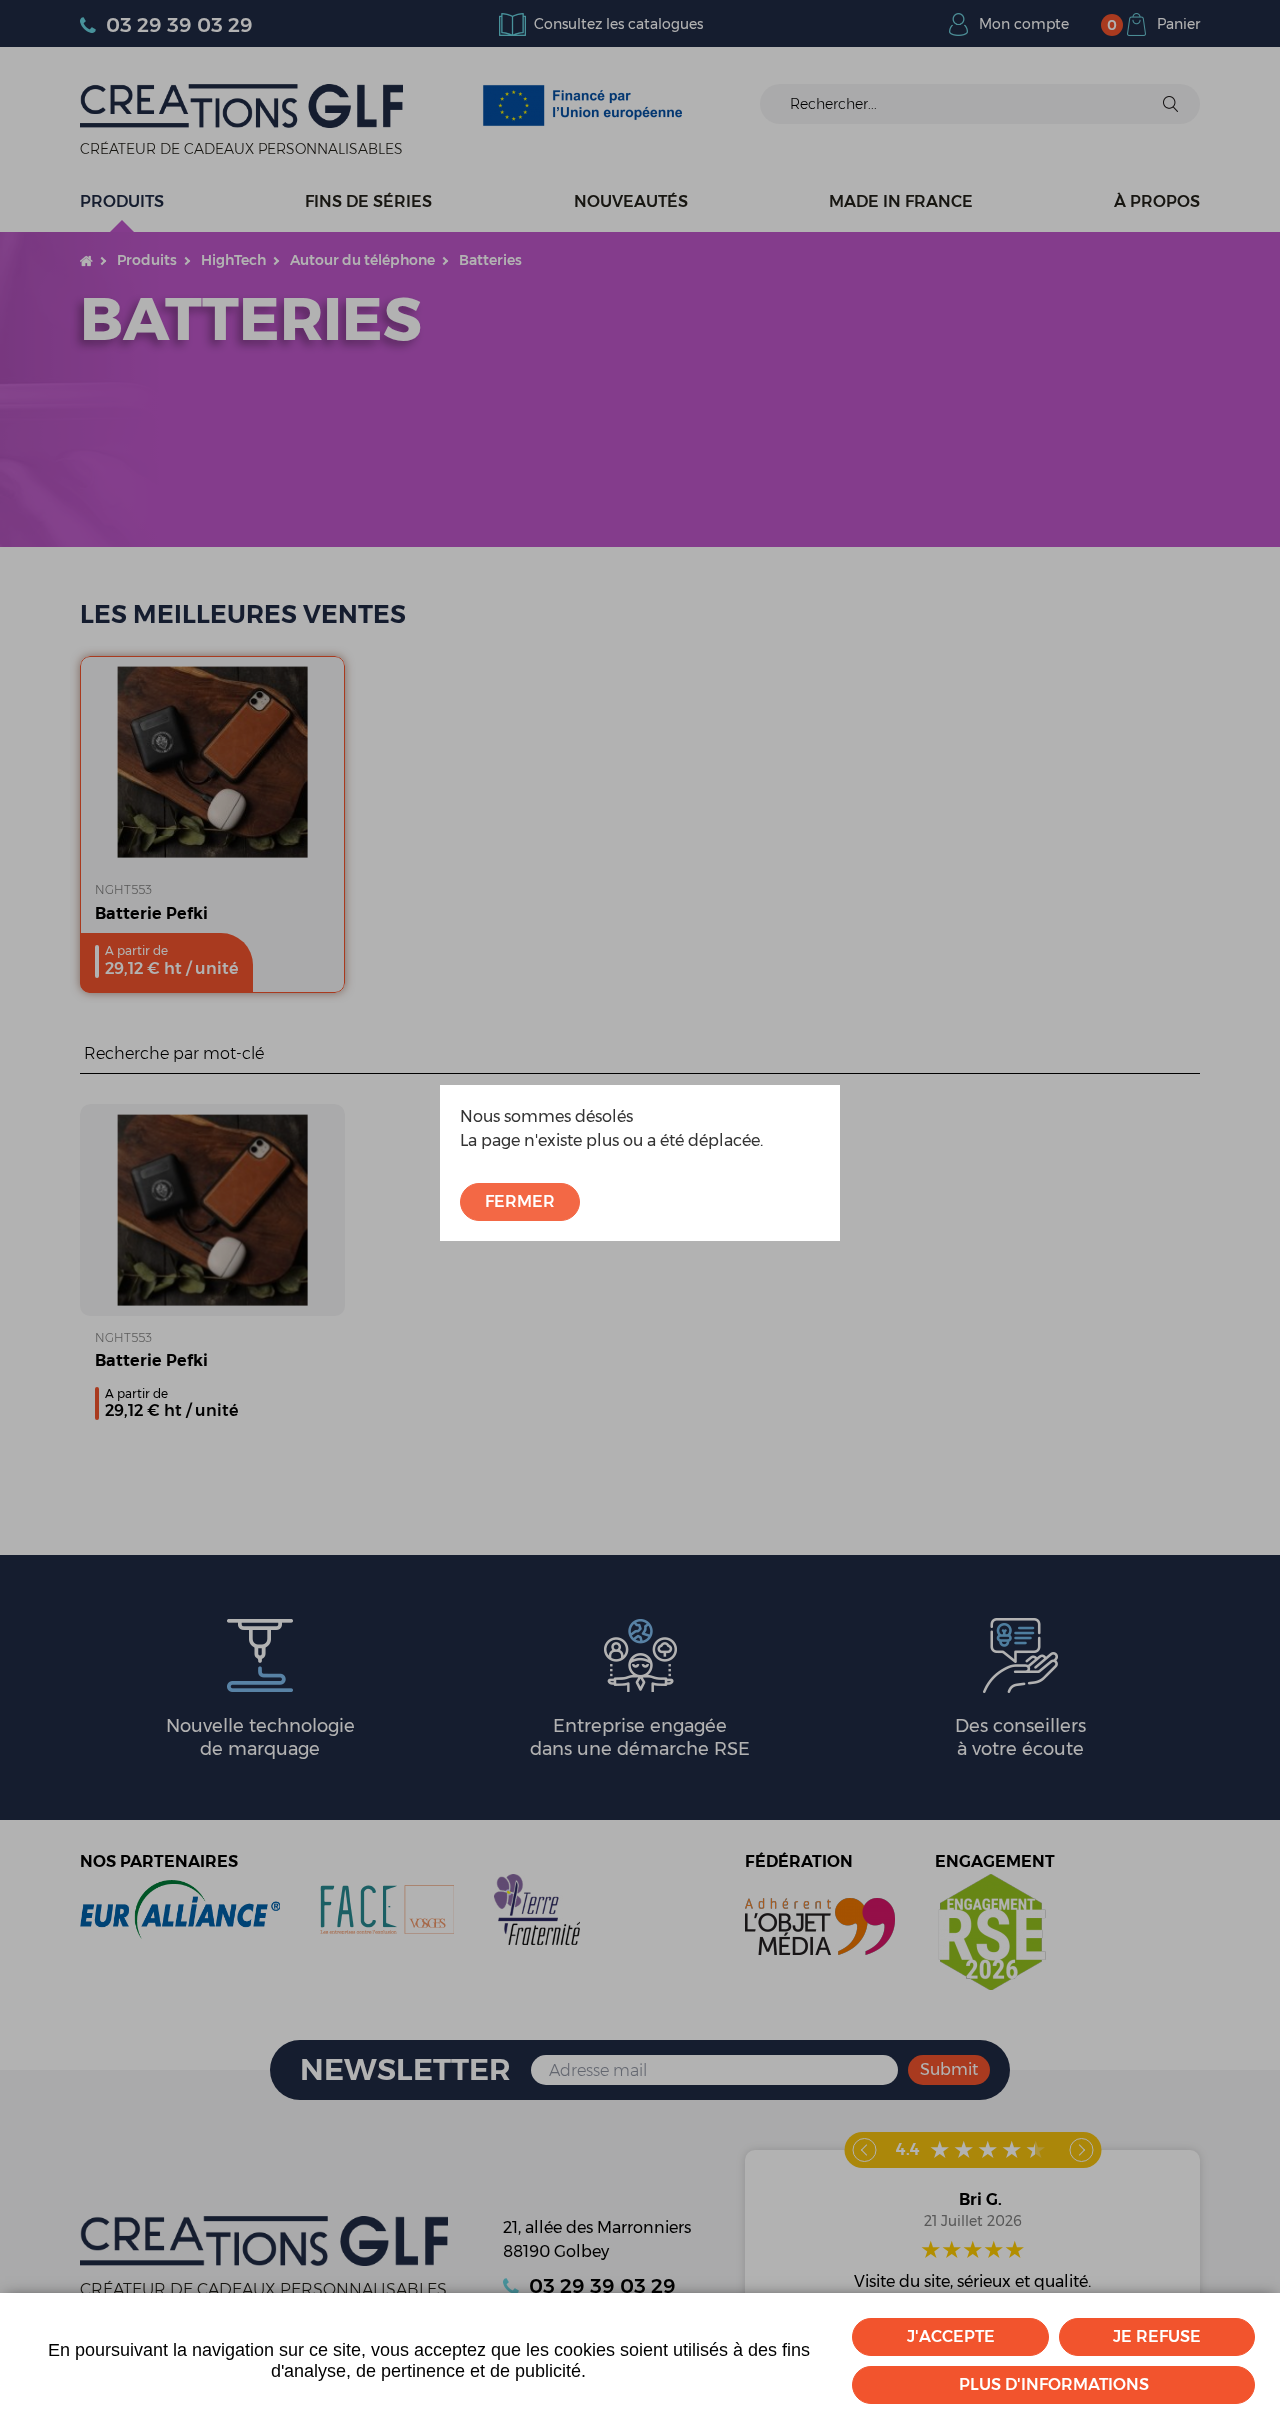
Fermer (520, 1201)
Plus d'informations (1054, 2384)
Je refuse (1157, 2336)
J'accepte (951, 2336)
